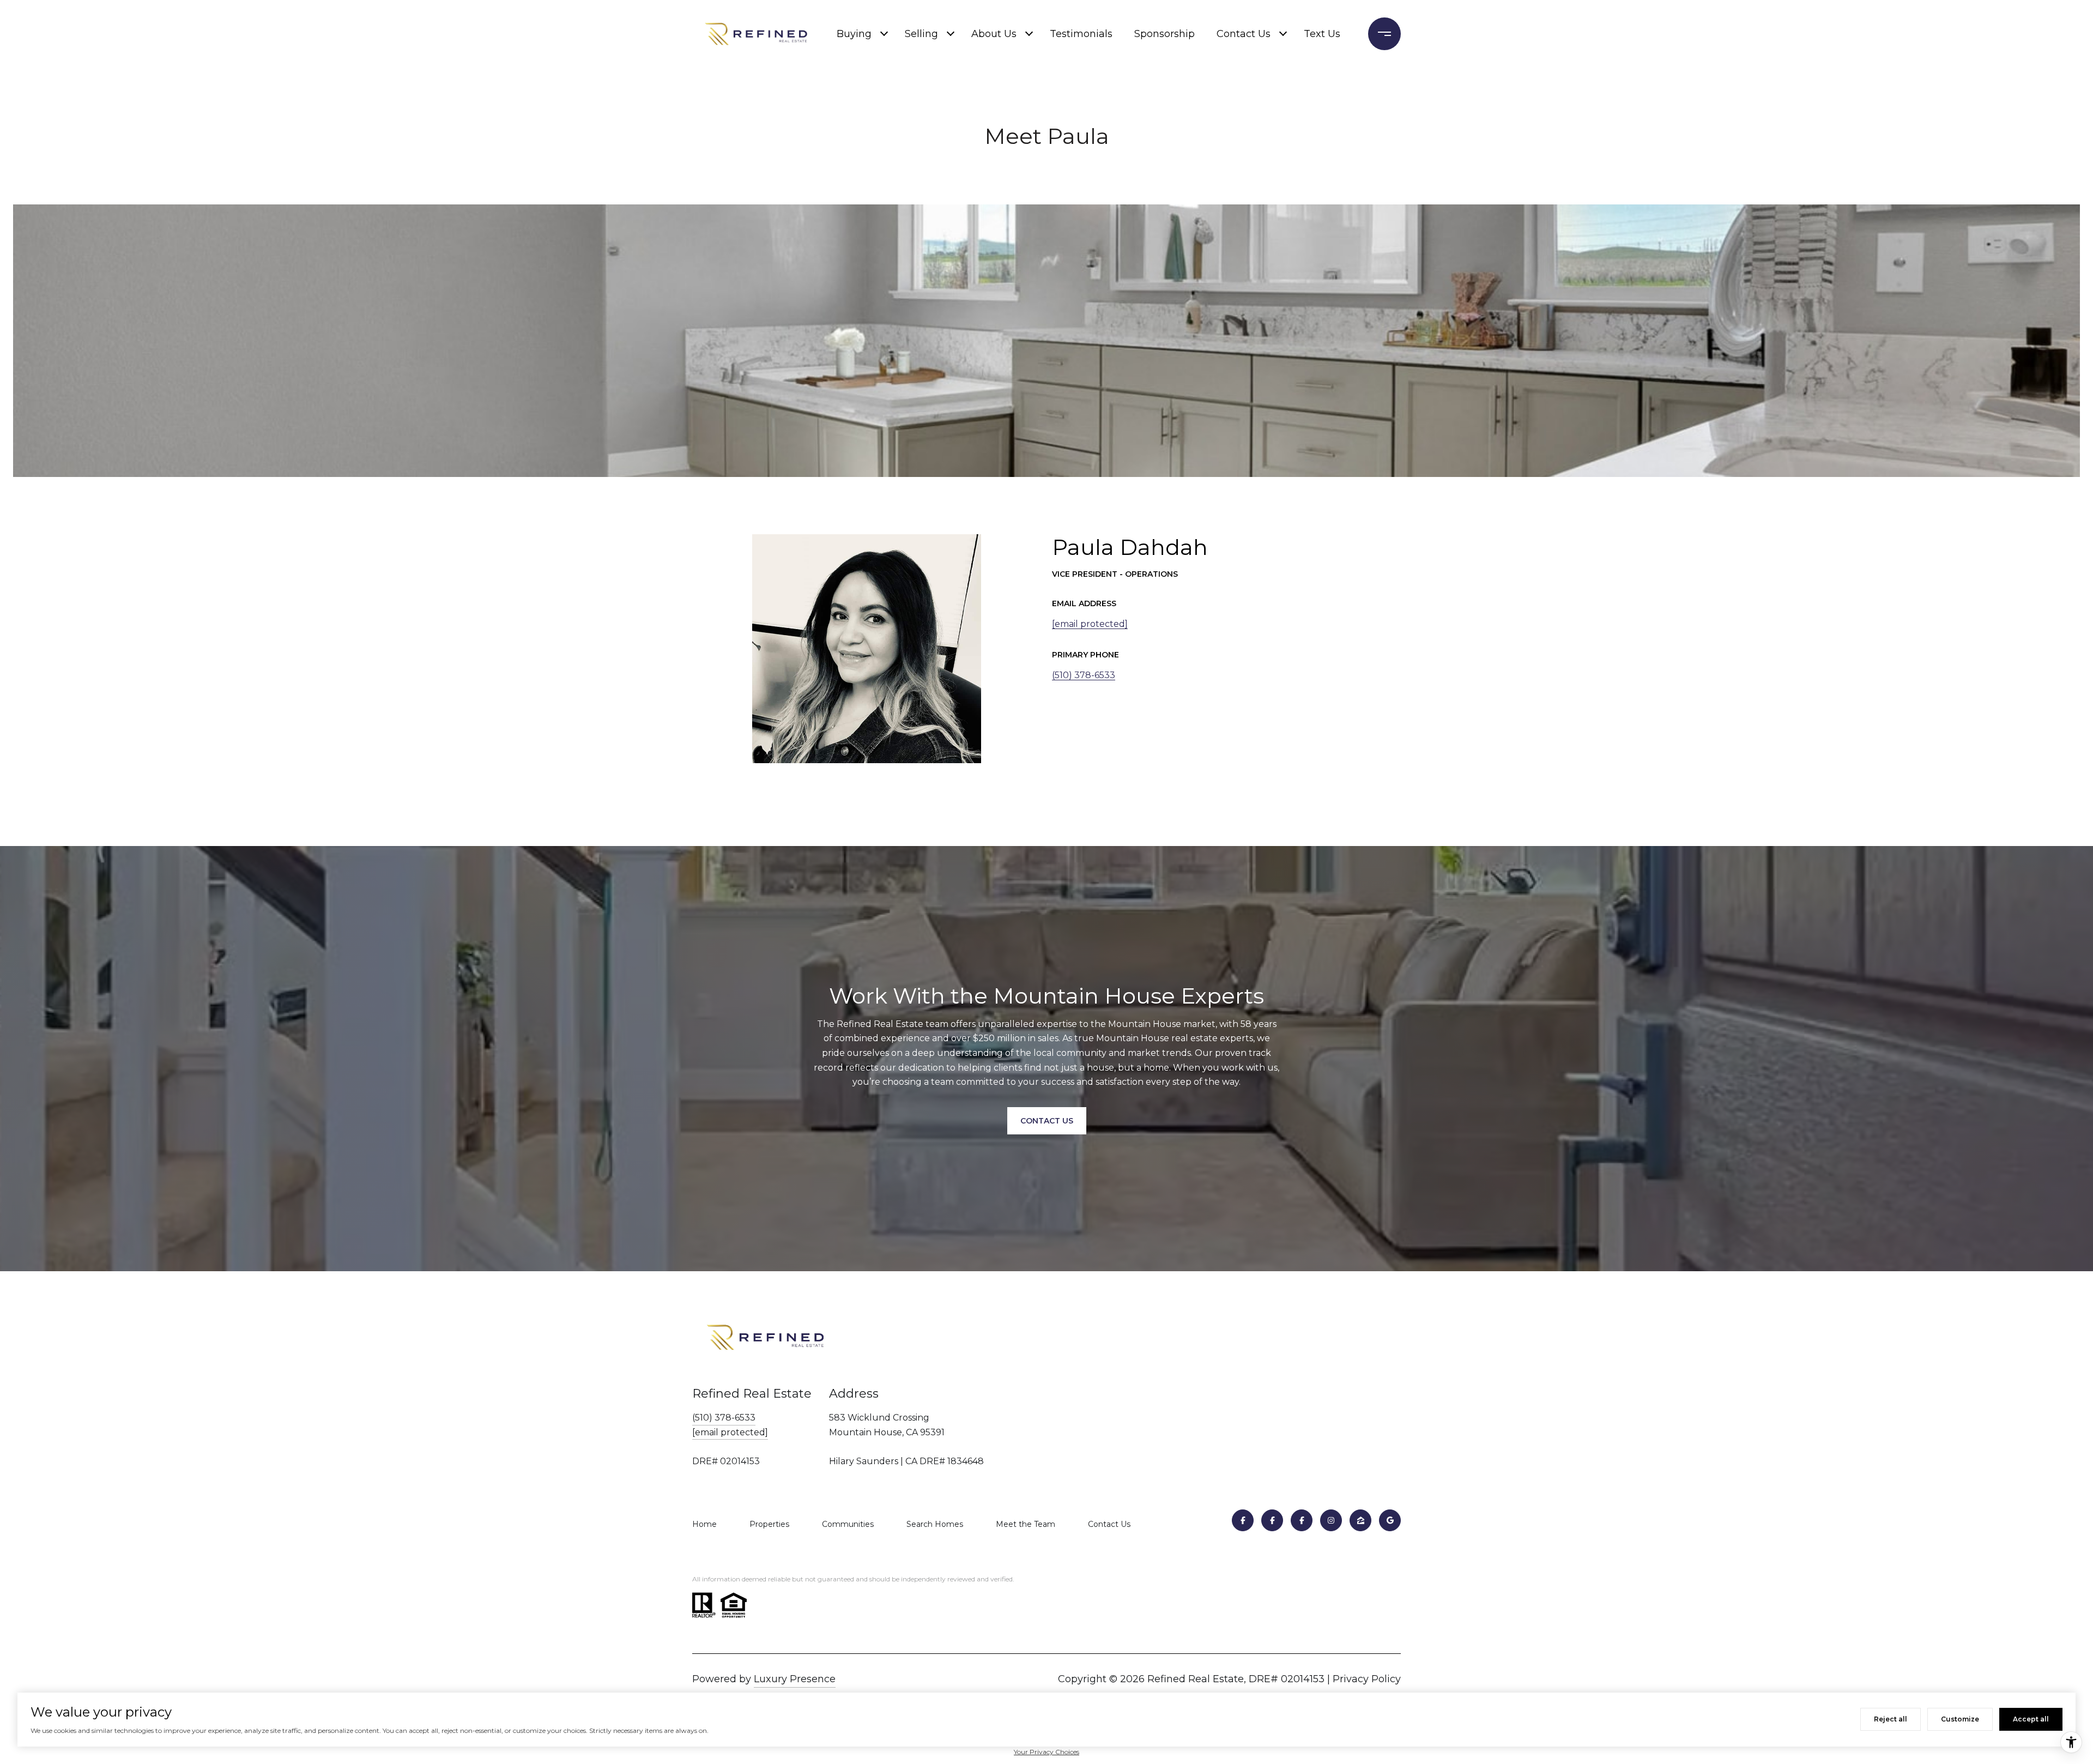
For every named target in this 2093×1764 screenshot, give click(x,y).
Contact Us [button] (1047, 1121)
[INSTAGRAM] (1331, 1520)
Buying (854, 34)
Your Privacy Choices (1046, 1752)
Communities (848, 1524)
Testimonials (1081, 34)
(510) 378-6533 (1084, 675)
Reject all (1891, 1719)
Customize (1960, 1719)
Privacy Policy (1367, 1679)
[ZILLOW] (1360, 1520)
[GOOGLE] (1390, 1520)
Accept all (2031, 1719)
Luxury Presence (795, 1679)
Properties (769, 1524)
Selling (921, 34)
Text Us (1322, 34)
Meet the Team (1026, 1524)
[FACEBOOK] (1243, 1520)
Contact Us (1244, 34)
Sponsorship (1165, 34)
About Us (994, 34)
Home (704, 1524)
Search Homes (935, 1524)
